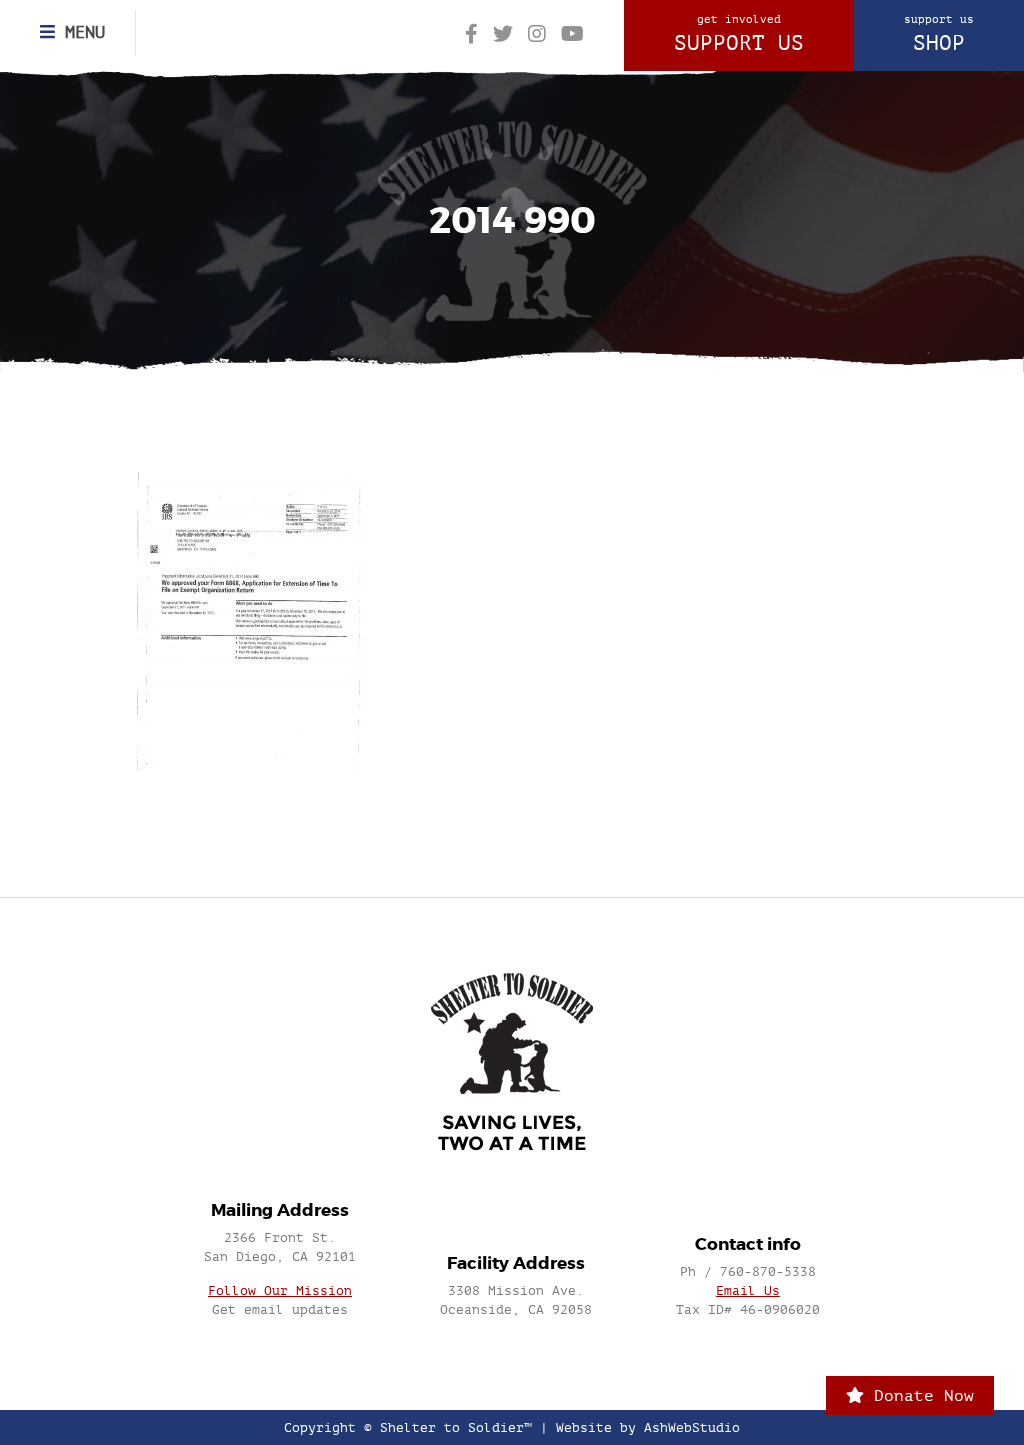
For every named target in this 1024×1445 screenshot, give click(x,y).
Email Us (748, 1290)
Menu (80, 32)
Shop (939, 34)
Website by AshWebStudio (648, 1427)
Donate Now (919, 1395)
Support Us (739, 34)
